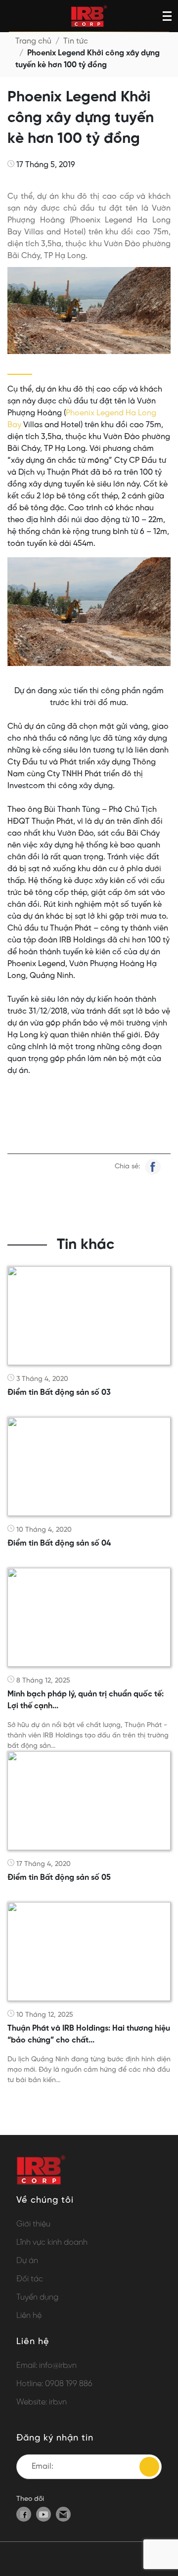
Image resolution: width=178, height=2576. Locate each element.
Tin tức (76, 41)
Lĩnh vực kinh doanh (52, 2243)
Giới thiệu (33, 2224)
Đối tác (30, 2279)
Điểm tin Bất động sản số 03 (59, 1393)
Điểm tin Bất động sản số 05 (59, 1878)
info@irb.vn (58, 2366)
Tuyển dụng (37, 2297)
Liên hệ (29, 2316)
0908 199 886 (69, 2384)
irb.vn (58, 2402)
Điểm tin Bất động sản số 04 (59, 1543)
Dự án (27, 2261)
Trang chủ (33, 41)
